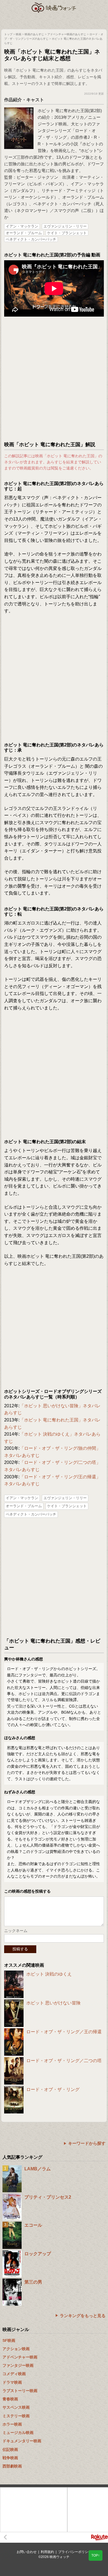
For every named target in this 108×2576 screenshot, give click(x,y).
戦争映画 (10, 2458)
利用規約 (47, 2552)
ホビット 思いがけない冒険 (53, 2003)
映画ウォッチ (54, 8)
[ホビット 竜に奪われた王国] (19, 110)
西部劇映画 (12, 2466)
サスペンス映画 (16, 2407)
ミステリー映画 (16, 2416)
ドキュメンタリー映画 (22, 2441)
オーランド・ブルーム (24, 233)
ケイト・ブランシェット (67, 233)
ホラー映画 (12, 2424)
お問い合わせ (27, 2552)
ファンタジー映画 (18, 2365)
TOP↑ (96, 2555)
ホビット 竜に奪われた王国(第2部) (70, 111)
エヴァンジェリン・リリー (65, 226)
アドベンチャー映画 (20, 2357)
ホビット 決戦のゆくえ (49, 1974)
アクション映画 (16, 2349)
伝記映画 (10, 2449)
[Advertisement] (54, 379)
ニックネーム (16, 1931)
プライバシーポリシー (75, 2552)
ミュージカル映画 (18, 2433)
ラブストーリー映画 (20, 2391)
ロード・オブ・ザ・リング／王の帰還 (64, 2032)
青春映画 (10, 2399)
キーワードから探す (87, 2143)
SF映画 (9, 2340)
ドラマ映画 (12, 2382)
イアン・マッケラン (22, 226)
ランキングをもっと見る (83, 2316)
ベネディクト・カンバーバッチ (31, 239)
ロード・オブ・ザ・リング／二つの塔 (64, 2061)
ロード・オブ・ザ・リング (53, 2089)
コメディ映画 (14, 2374)
